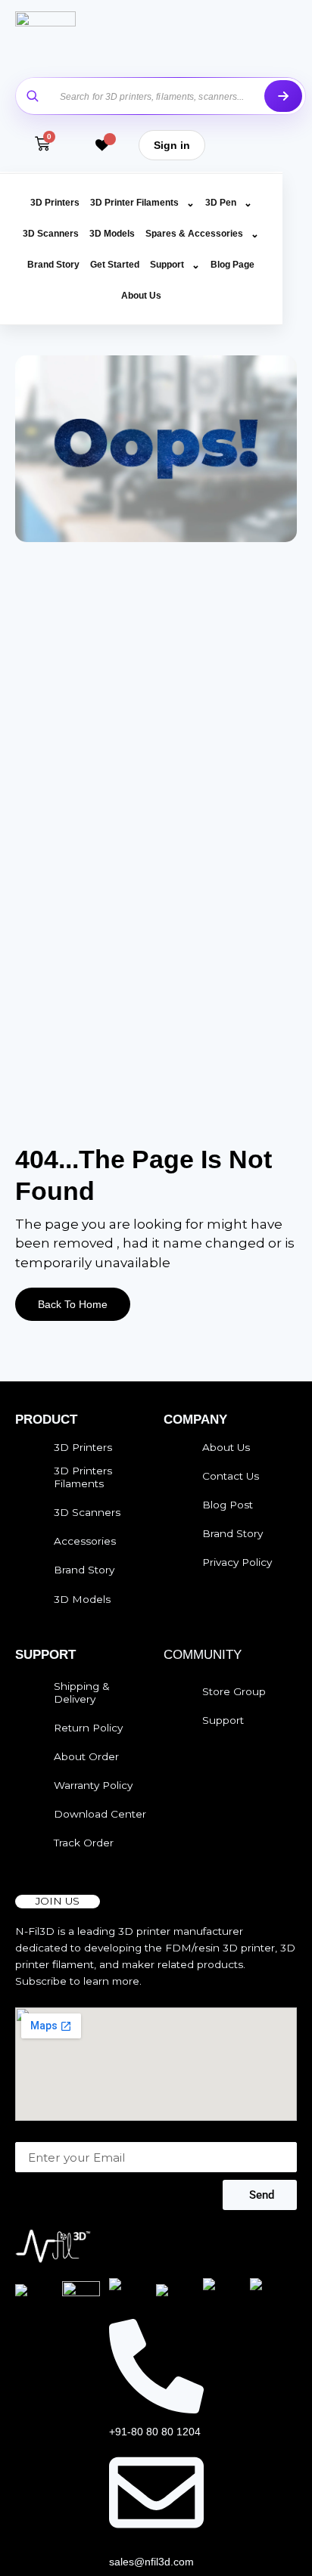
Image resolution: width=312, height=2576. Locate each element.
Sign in (172, 145)
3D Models (112, 234)
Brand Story (53, 265)
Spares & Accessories (202, 234)
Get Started (115, 265)
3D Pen (229, 203)
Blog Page (232, 265)
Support (175, 265)
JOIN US (58, 1901)
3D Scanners (51, 234)
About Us (141, 296)
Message (39, 2134)
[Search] (283, 96)
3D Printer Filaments (142, 203)
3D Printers (55, 203)
